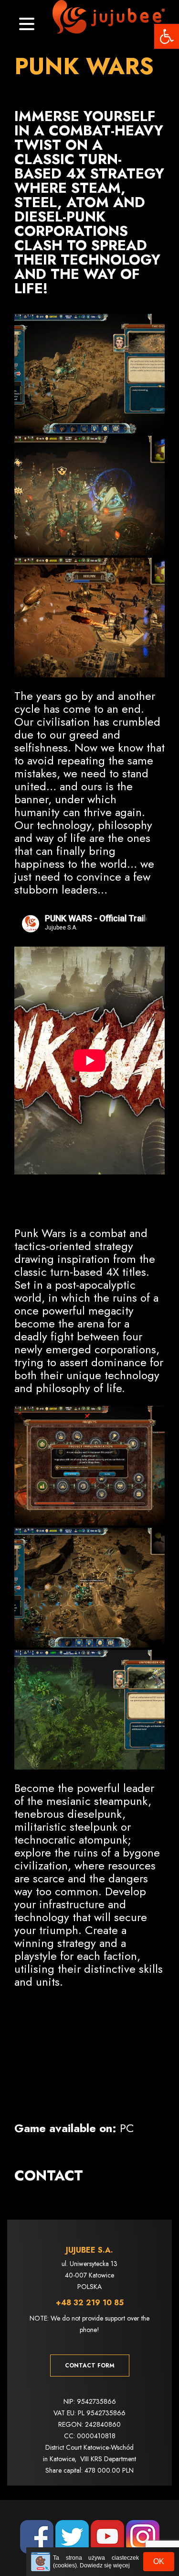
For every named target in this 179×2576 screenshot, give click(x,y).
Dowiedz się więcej (105, 2565)
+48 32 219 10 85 (90, 2303)
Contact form (90, 2366)
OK (159, 2561)
